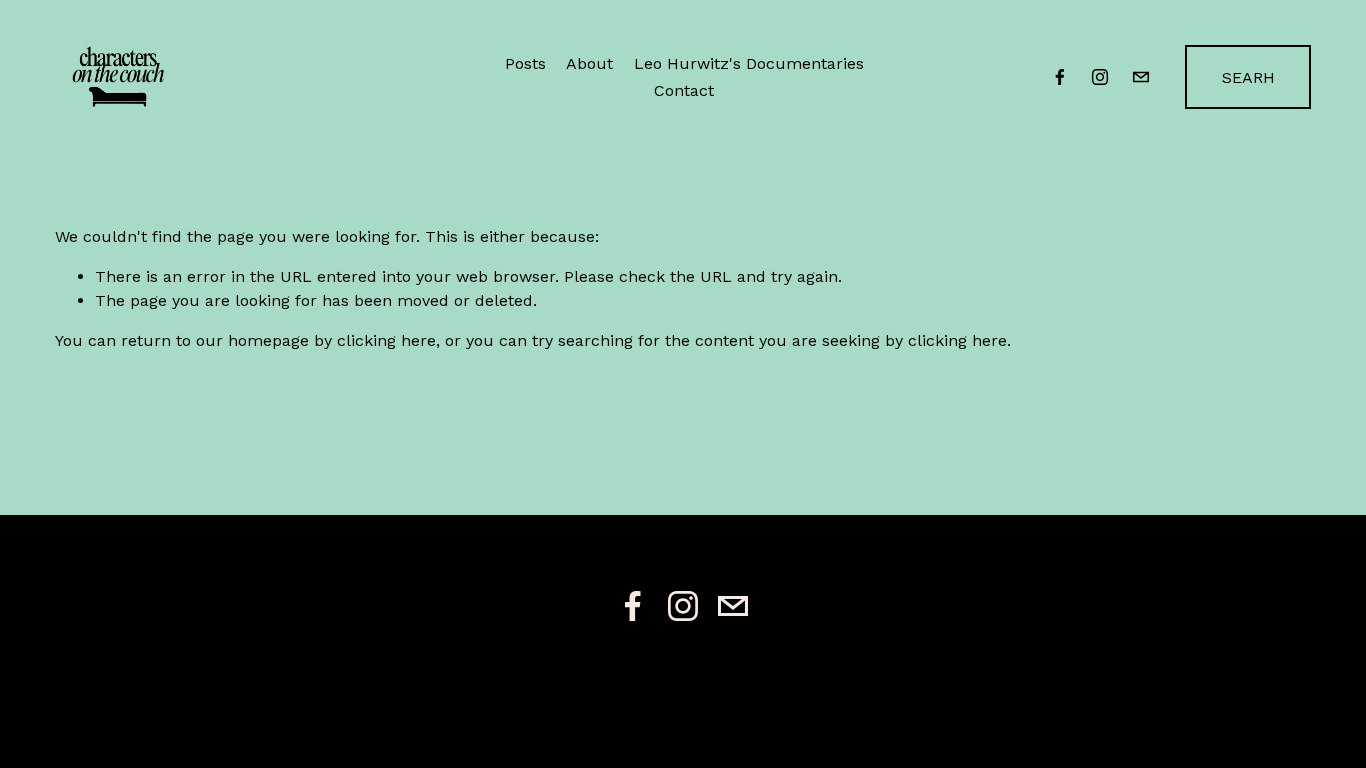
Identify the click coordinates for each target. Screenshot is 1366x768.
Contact (684, 90)
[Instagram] (1100, 77)
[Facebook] (1060, 77)
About (589, 63)
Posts (525, 63)
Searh (1248, 77)
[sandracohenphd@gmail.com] (1141, 77)
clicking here (386, 340)
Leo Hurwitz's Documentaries (749, 63)
